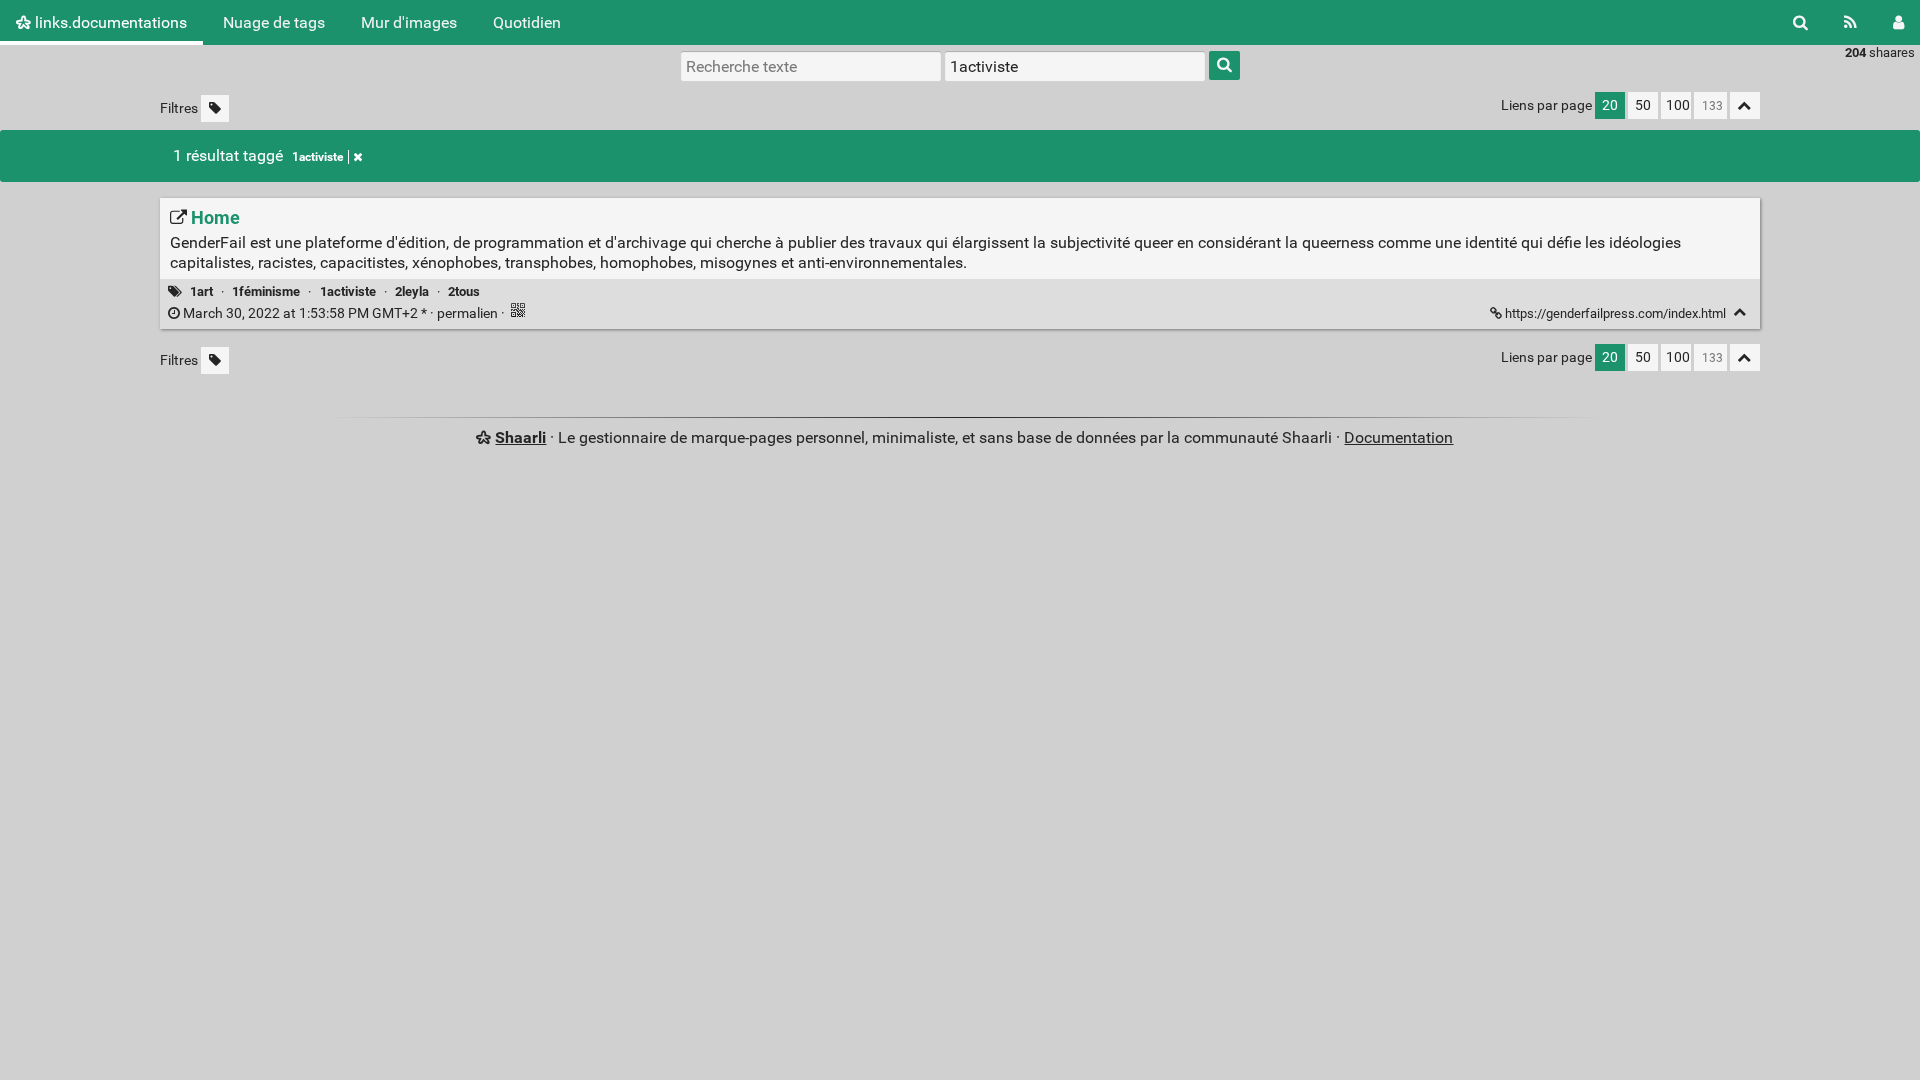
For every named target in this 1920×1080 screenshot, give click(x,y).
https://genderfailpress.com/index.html (1615, 313)
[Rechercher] (1800, 22)
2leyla (412, 291)
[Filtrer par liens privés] (215, 108)
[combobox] (1075, 66)
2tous (464, 291)
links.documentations (109, 22)
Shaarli (520, 437)
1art (201, 291)
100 (1678, 105)
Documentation (1398, 437)
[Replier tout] (1745, 105)
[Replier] (1740, 312)
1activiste (317, 157)
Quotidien (527, 22)
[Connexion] (1898, 22)
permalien (340, 313)
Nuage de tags (274, 22)
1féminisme (266, 291)
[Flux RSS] (1850, 22)
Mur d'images (409, 22)
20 (1610, 105)
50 (1643, 105)
